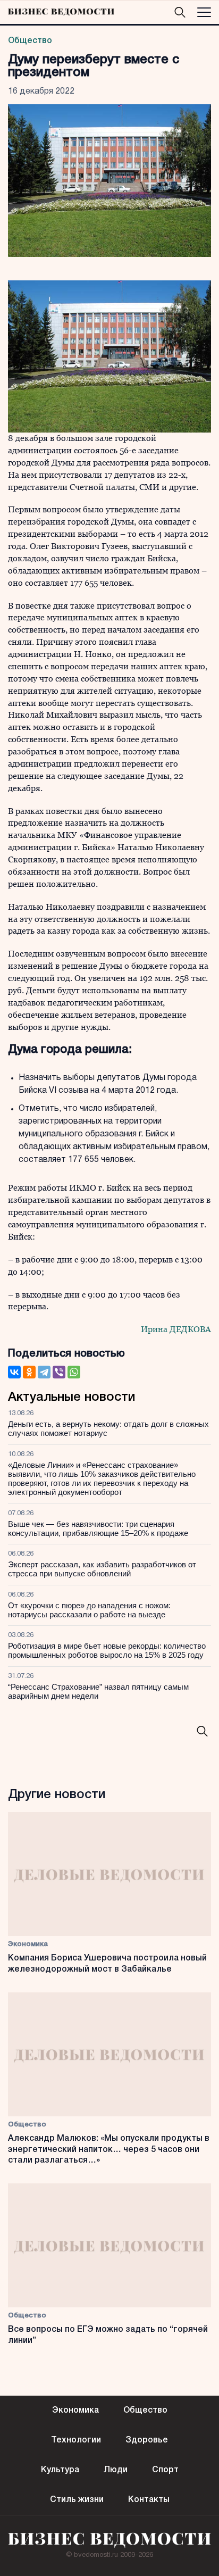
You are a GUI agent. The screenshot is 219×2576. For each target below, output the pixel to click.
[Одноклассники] (29, 1372)
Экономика (28, 1944)
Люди (116, 2470)
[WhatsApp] (74, 1372)
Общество (30, 41)
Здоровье (147, 2440)
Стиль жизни (77, 2500)
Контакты (149, 2500)
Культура (60, 2470)
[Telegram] (44, 1372)
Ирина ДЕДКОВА (176, 1329)
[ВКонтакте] (14, 1372)
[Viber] (59, 1372)
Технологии (76, 2440)
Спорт (165, 2470)
